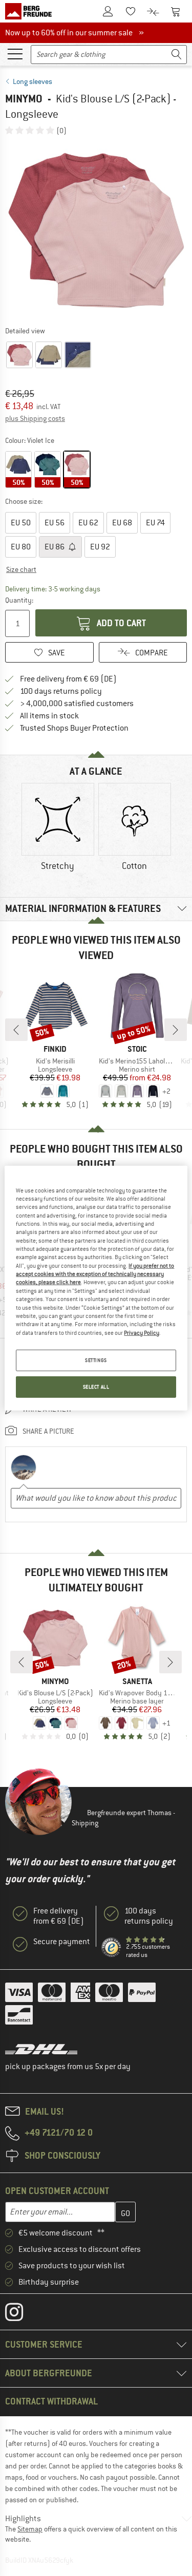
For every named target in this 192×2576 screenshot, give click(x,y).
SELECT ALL (96, 1387)
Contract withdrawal (51, 2401)
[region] (96, 1288)
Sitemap (30, 2529)
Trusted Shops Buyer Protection (74, 728)
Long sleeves (33, 81)
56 (55, 523)
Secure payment (62, 1942)
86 (55, 547)
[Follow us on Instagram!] (22, 2314)
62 (88, 523)
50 (21, 523)
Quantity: (19, 600)
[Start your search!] (177, 55)
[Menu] (15, 53)
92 (100, 547)
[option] (96, 230)
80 (21, 547)
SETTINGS (96, 1360)
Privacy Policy (142, 1332)
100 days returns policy (61, 691)
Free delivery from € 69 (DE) (68, 679)
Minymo (24, 99)
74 (155, 523)
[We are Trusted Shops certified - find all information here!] (112, 1948)
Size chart (21, 569)
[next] (176, 1030)
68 (122, 523)
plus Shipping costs (35, 418)
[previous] (16, 1030)
